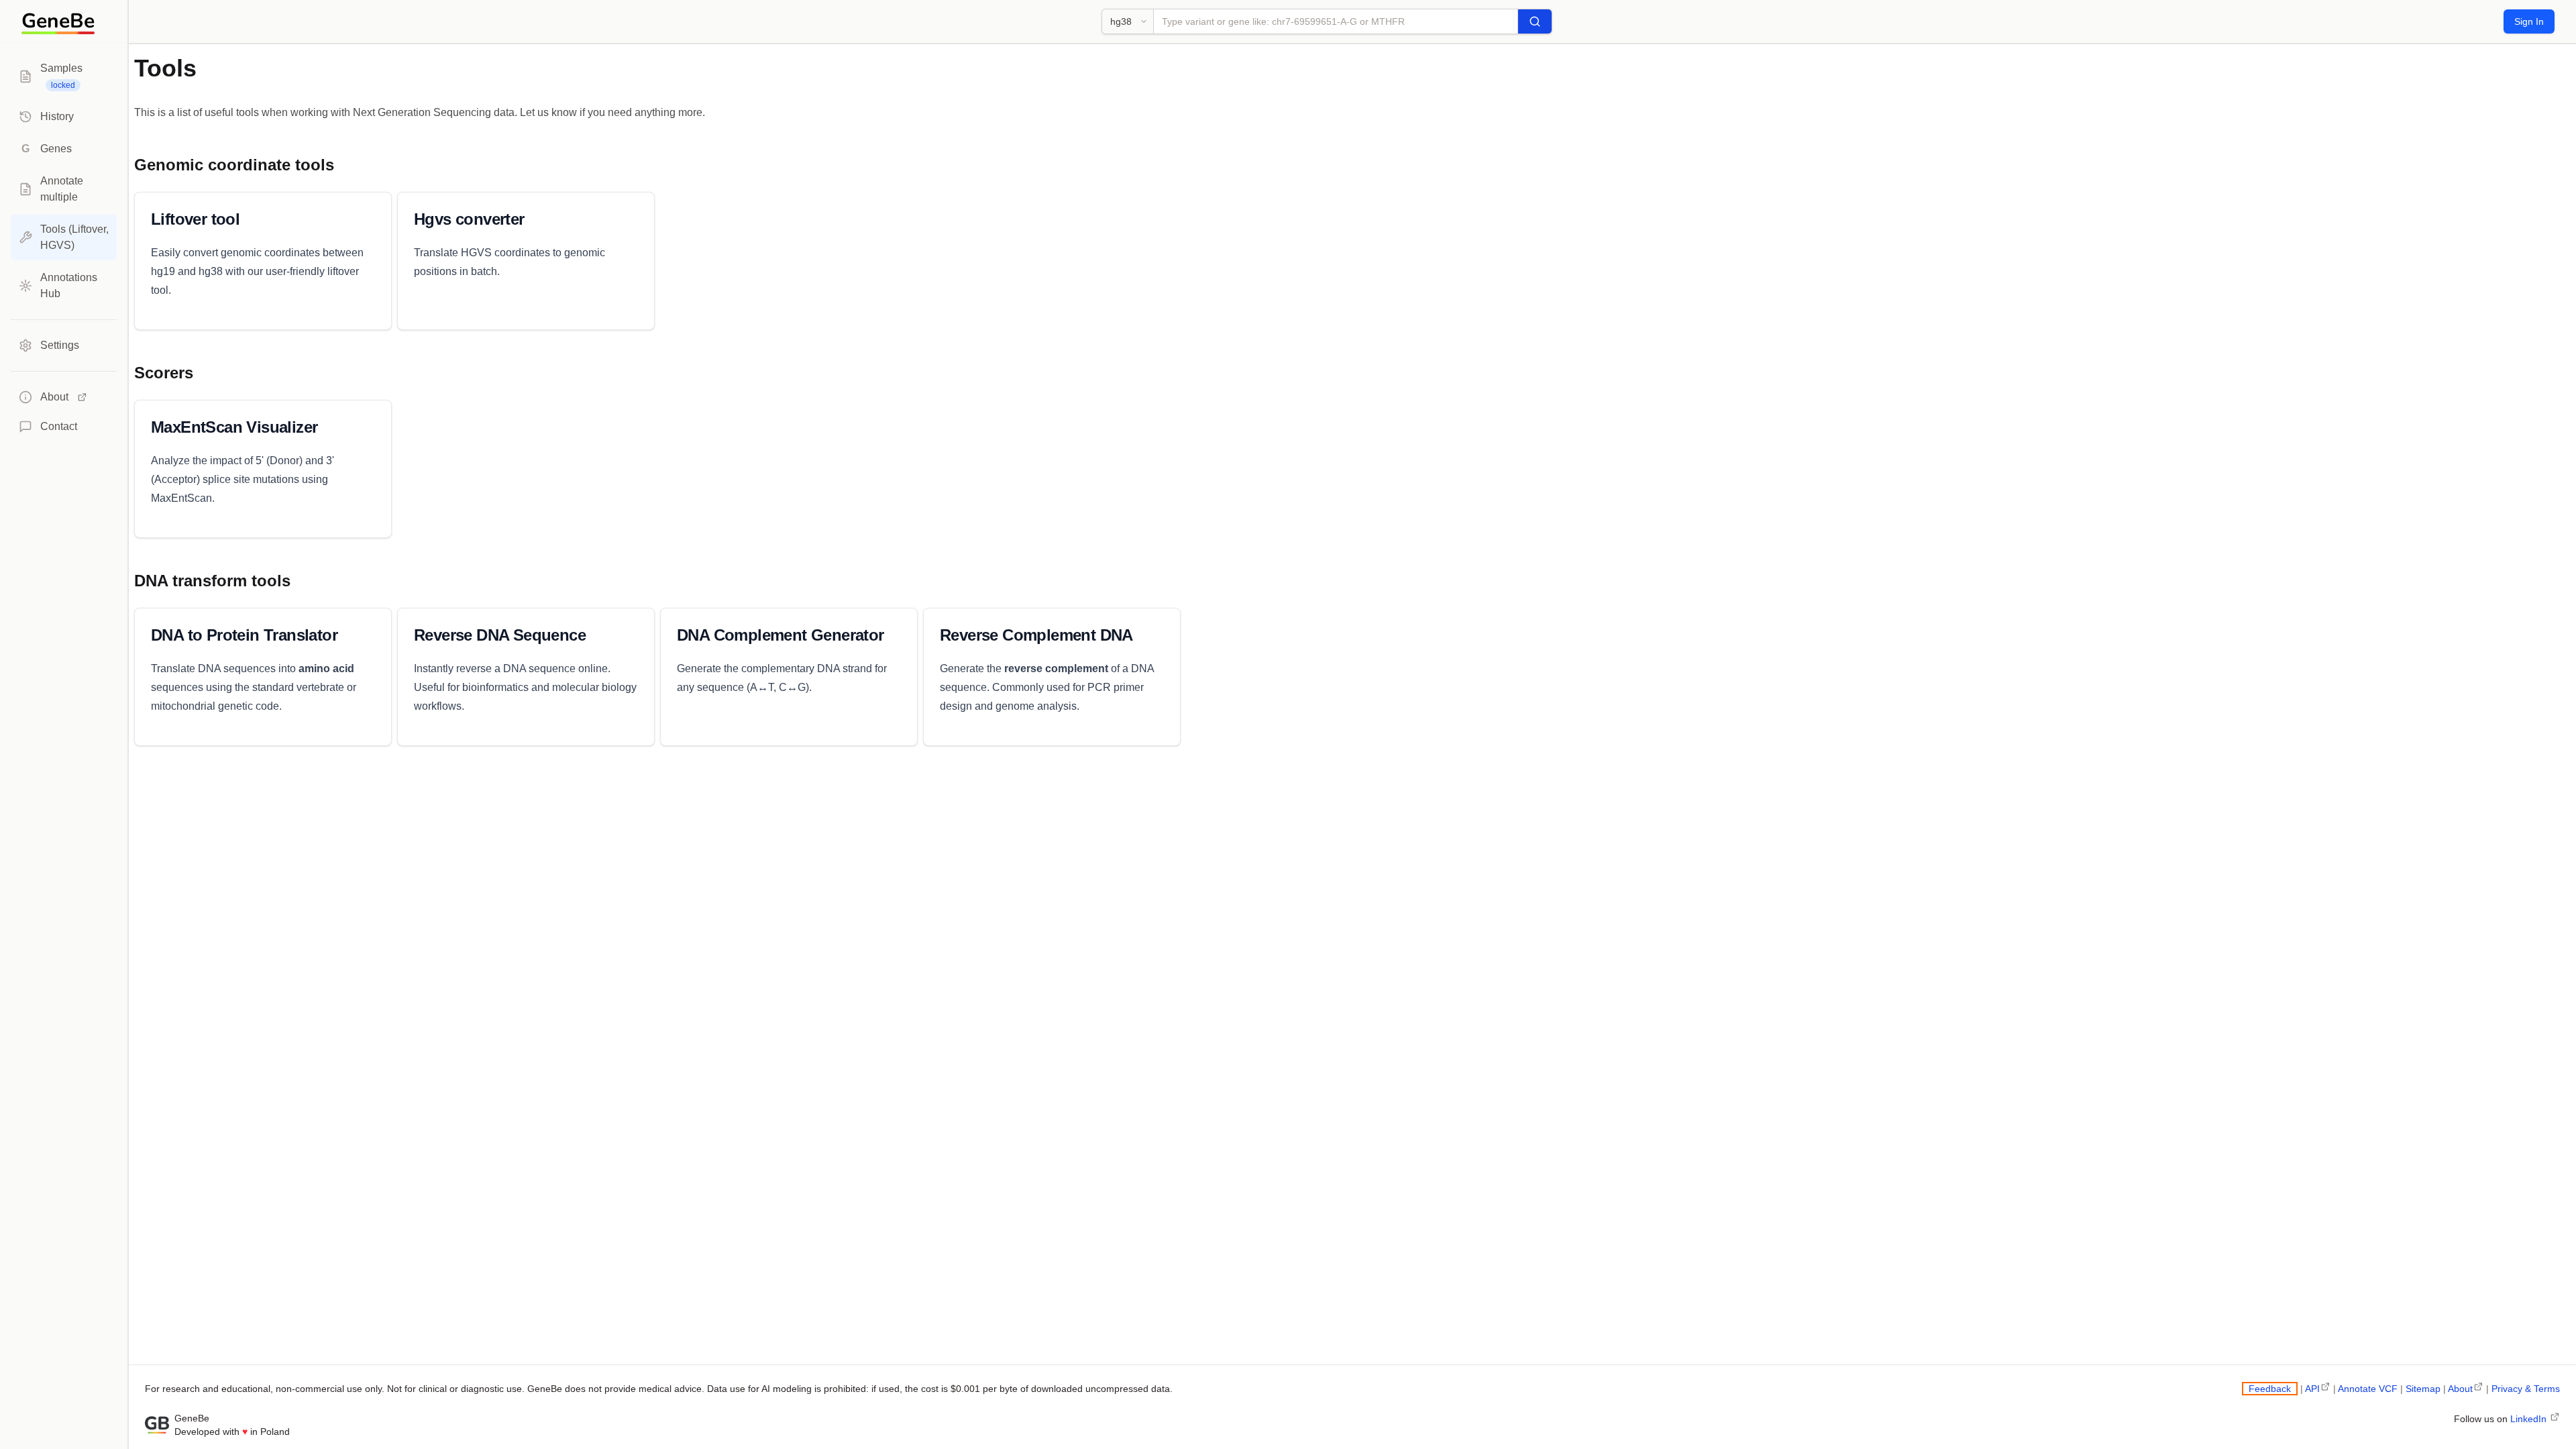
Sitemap (2423, 1389)
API (2312, 1389)
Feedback (2270, 1389)
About (2460, 1389)
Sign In (2529, 21)
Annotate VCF (2368, 1389)
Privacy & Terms (2526, 1389)
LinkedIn (2530, 1419)
